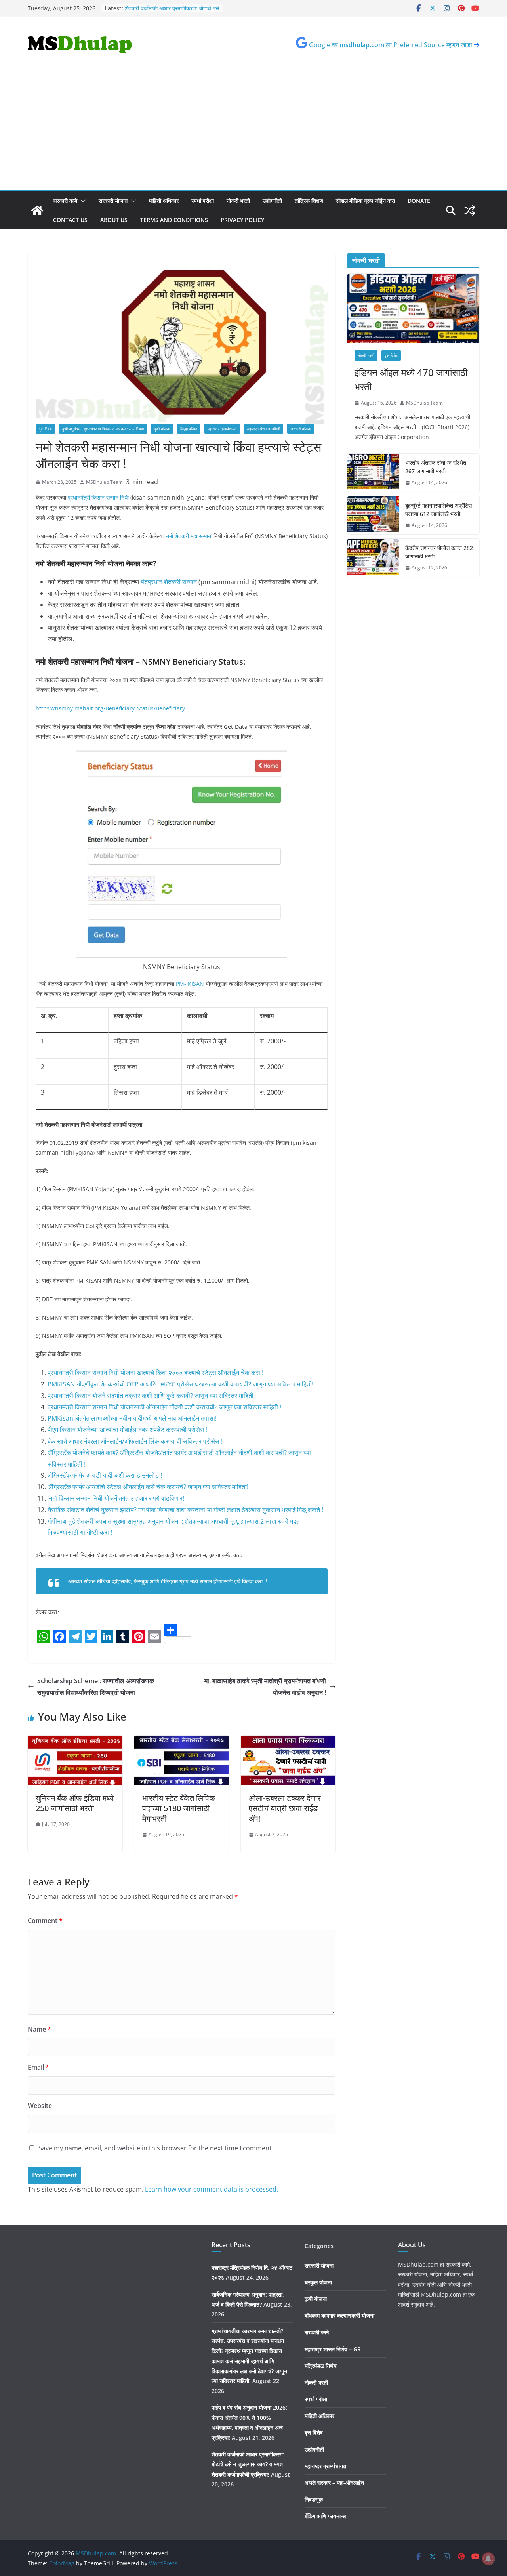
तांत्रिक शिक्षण (309, 201)
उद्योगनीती (272, 201)
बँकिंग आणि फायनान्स (325, 2516)
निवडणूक (314, 2499)
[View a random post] (470, 210)
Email (38, 2067)
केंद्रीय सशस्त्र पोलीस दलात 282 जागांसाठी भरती (439, 552)
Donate (419, 201)
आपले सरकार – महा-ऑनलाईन (334, 2483)
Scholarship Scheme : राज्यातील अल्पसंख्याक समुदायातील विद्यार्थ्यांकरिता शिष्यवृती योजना (96, 1687)
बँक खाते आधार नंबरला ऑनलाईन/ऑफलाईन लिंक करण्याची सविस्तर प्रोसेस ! (135, 1441)
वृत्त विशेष (45, 429)
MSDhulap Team (104, 482)
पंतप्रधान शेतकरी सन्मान (169, 582)
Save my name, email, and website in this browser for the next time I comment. (156, 2148)
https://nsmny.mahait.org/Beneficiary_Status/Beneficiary (110, 708)
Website (40, 2106)
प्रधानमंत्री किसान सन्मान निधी (98, 497)
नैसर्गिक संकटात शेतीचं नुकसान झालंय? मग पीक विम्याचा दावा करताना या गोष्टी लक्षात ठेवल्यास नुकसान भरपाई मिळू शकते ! (185, 1510)
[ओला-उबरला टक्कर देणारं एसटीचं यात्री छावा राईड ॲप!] (288, 1741)
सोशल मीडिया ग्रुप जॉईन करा (365, 201)
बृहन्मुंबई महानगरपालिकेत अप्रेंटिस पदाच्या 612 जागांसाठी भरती (438, 510)
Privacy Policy (242, 220)
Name (39, 2029)
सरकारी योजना (113, 201)
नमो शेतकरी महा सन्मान (189, 536)
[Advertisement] (253, 130)
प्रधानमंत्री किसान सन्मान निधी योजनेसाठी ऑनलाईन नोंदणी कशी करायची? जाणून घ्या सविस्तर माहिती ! (164, 1407)
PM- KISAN (190, 984)
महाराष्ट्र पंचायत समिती (264, 429)
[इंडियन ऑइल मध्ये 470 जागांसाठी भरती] (413, 308)
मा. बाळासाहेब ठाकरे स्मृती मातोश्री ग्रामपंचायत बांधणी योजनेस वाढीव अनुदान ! (265, 1687)
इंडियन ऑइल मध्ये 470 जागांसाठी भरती (411, 379)
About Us (114, 220)
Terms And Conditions (174, 220)
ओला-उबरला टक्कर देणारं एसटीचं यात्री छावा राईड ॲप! (285, 1808)
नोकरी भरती (238, 201)
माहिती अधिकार (164, 201)
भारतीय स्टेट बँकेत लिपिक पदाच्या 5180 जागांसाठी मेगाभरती (179, 1808)
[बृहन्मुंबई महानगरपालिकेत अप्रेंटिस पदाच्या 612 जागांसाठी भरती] (373, 516)
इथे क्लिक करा (248, 1581)
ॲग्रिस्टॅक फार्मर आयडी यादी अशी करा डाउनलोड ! (105, 1475)
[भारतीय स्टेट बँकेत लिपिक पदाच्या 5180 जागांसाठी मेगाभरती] (182, 1741)
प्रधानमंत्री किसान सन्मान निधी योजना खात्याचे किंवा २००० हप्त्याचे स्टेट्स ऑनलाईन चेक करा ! (155, 1373)
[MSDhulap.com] (37, 210)
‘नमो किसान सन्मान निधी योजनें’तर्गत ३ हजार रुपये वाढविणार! (116, 1498)
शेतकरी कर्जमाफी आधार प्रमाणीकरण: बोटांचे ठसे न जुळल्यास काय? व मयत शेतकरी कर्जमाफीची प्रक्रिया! (248, 2464)
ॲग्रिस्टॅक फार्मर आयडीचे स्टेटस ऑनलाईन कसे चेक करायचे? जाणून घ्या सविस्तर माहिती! (148, 1487)
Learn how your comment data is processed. (212, 2189)
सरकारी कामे (65, 201)
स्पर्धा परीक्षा (203, 201)
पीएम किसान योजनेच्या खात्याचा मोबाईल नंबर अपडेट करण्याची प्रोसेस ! (128, 1430)
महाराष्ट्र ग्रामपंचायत (222, 429)
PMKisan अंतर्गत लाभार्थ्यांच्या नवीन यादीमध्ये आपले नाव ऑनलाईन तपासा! (132, 1418)
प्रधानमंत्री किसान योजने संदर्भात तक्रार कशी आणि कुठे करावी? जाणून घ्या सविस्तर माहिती (151, 1396)
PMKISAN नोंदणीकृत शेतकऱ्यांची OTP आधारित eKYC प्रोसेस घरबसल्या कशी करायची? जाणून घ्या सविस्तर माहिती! (180, 1384)
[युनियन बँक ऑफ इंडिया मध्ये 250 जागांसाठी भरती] (75, 1741)
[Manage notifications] (488, 2559)
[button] (82, 201)
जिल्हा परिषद (189, 429)
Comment (45, 1921)
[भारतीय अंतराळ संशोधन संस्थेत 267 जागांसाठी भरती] (373, 473)
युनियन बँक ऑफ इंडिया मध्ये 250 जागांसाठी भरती (75, 1803)
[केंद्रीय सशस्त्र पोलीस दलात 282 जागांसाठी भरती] (373, 558)
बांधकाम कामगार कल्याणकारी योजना (339, 2315)
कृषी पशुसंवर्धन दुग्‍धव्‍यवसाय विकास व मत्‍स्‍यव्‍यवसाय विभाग (103, 429)
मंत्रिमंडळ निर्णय (321, 2366)
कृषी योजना (162, 429)
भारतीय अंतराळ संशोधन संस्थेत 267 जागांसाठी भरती (436, 467)
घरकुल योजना (318, 2282)
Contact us (70, 220)
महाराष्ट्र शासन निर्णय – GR (333, 2349)
